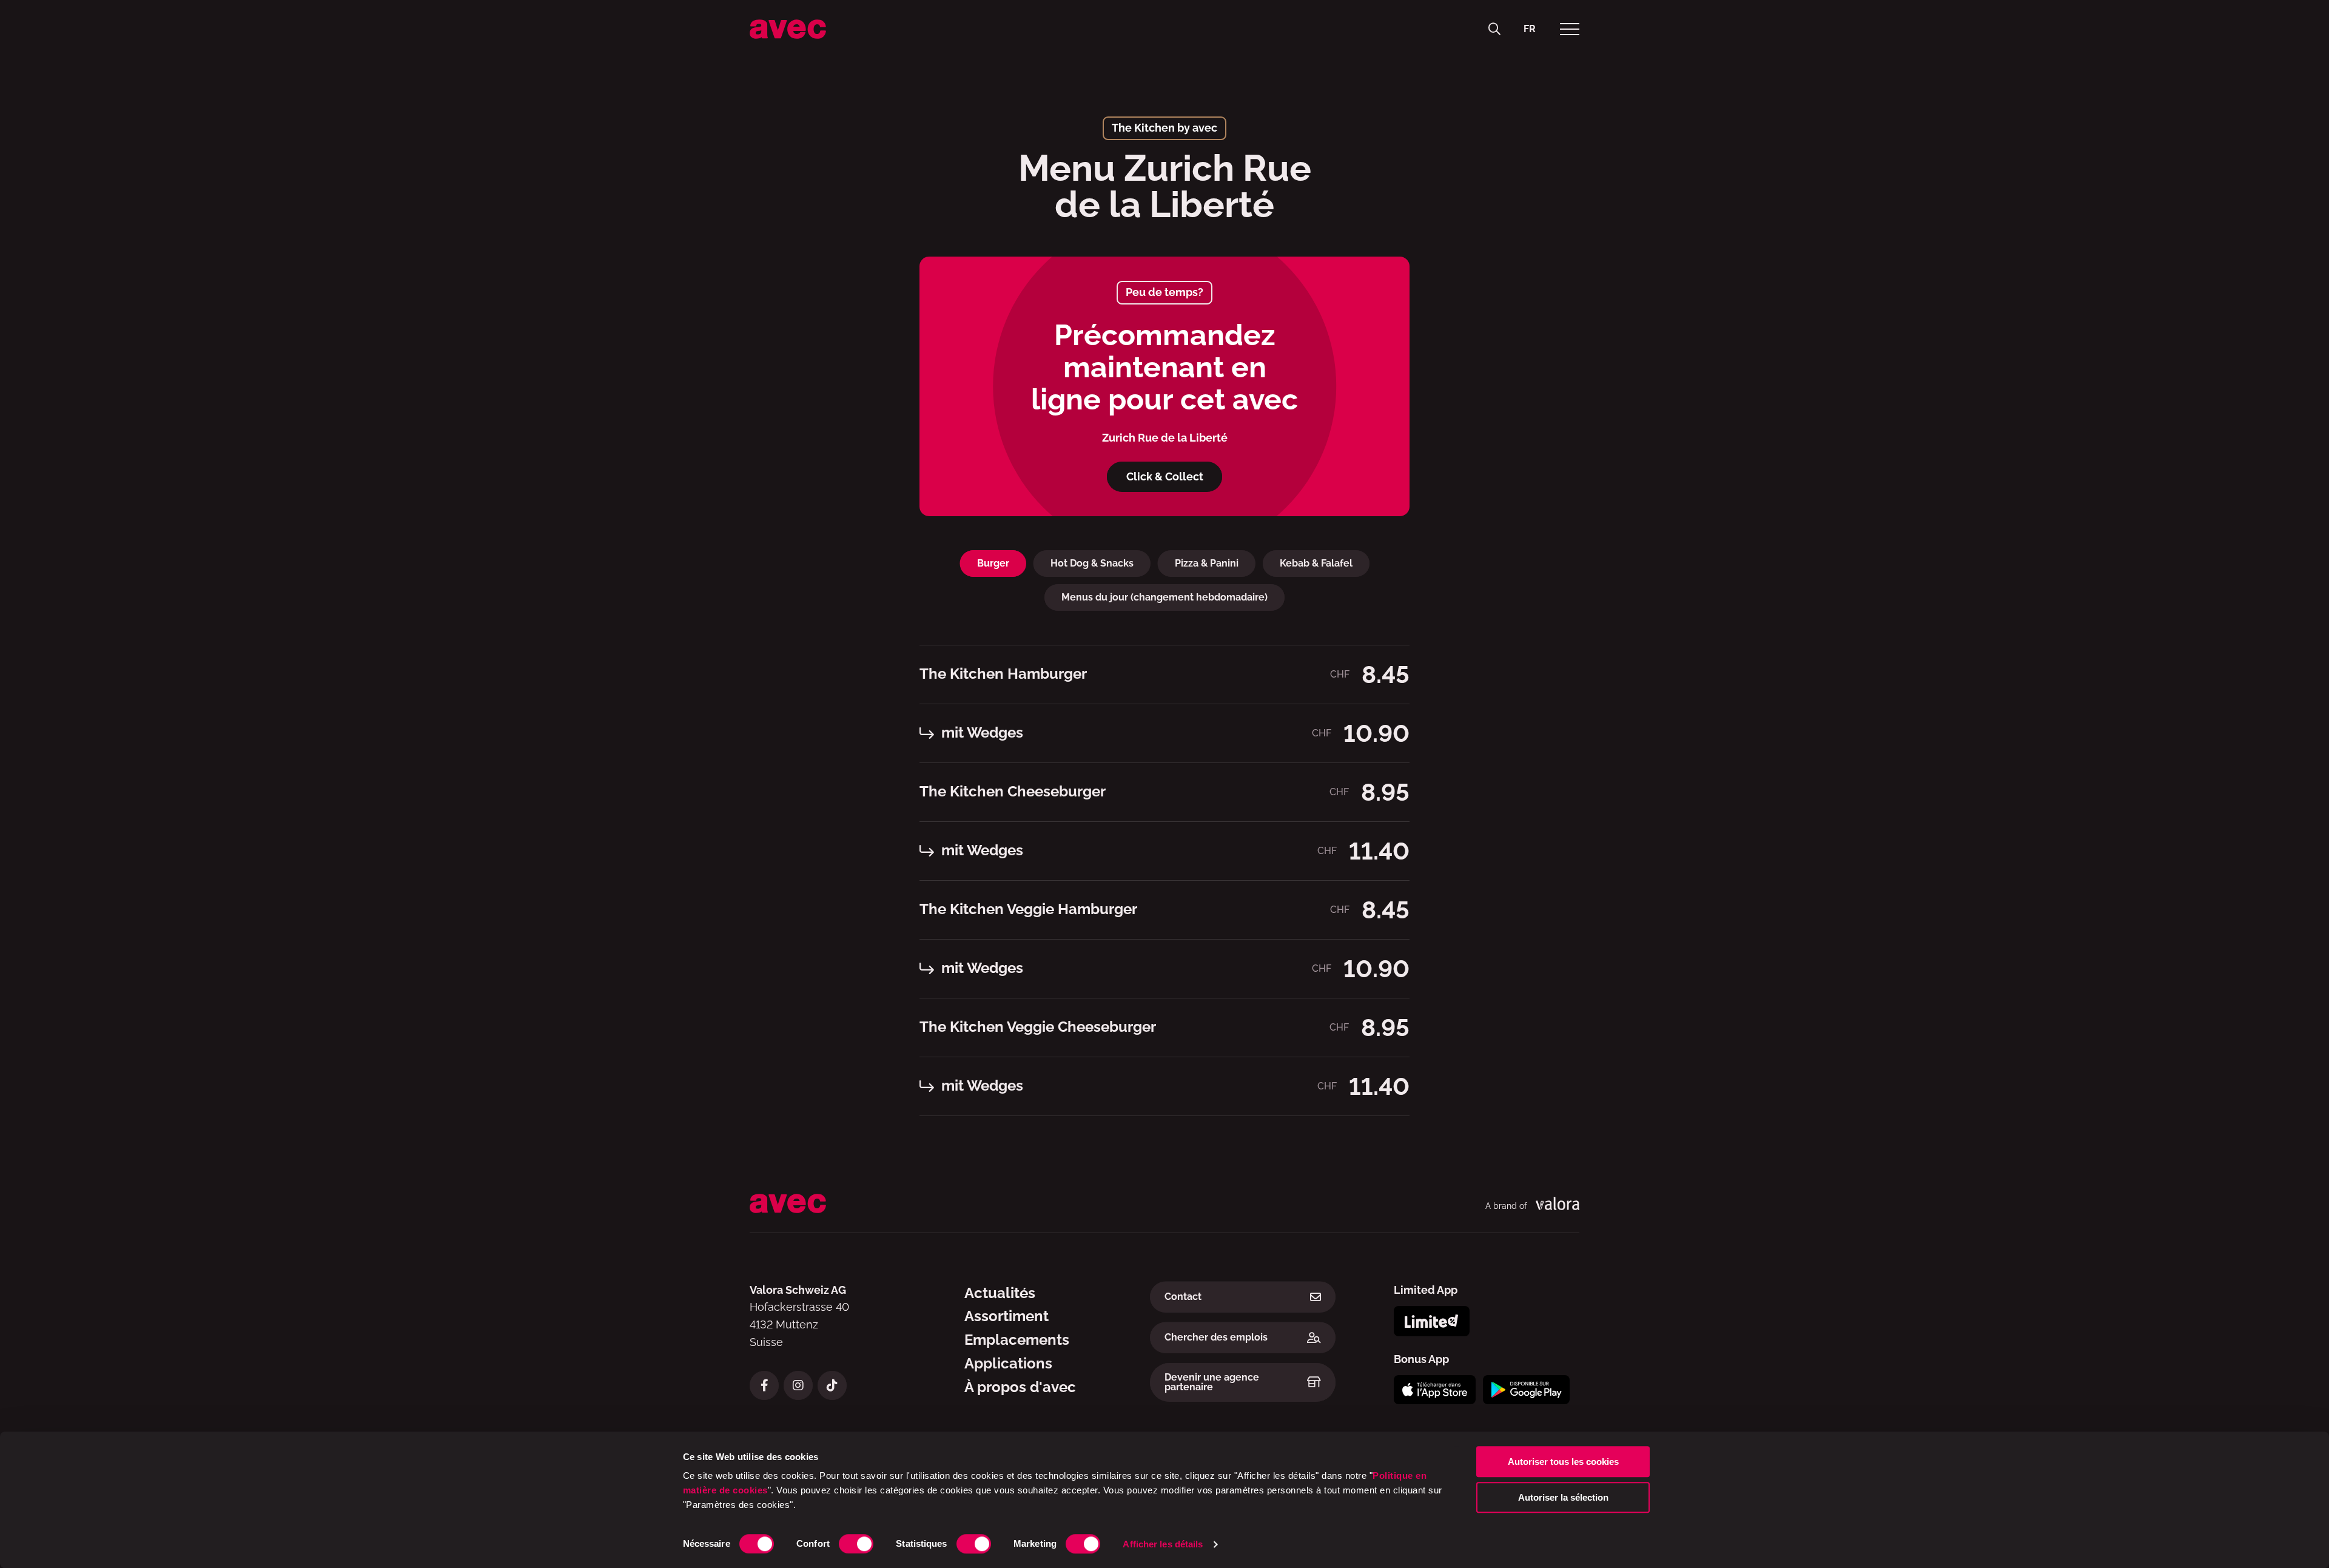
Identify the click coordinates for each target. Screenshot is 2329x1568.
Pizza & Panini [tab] (1207, 563)
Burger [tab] (993, 563)
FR (1530, 29)
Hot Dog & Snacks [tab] (1092, 563)
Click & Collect (1165, 476)
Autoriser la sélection (1563, 1497)
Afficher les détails (1163, 1544)
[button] (1494, 29)
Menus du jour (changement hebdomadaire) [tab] (1164, 597)
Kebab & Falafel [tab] (1316, 563)
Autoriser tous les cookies (1563, 1462)
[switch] (856, 1544)
